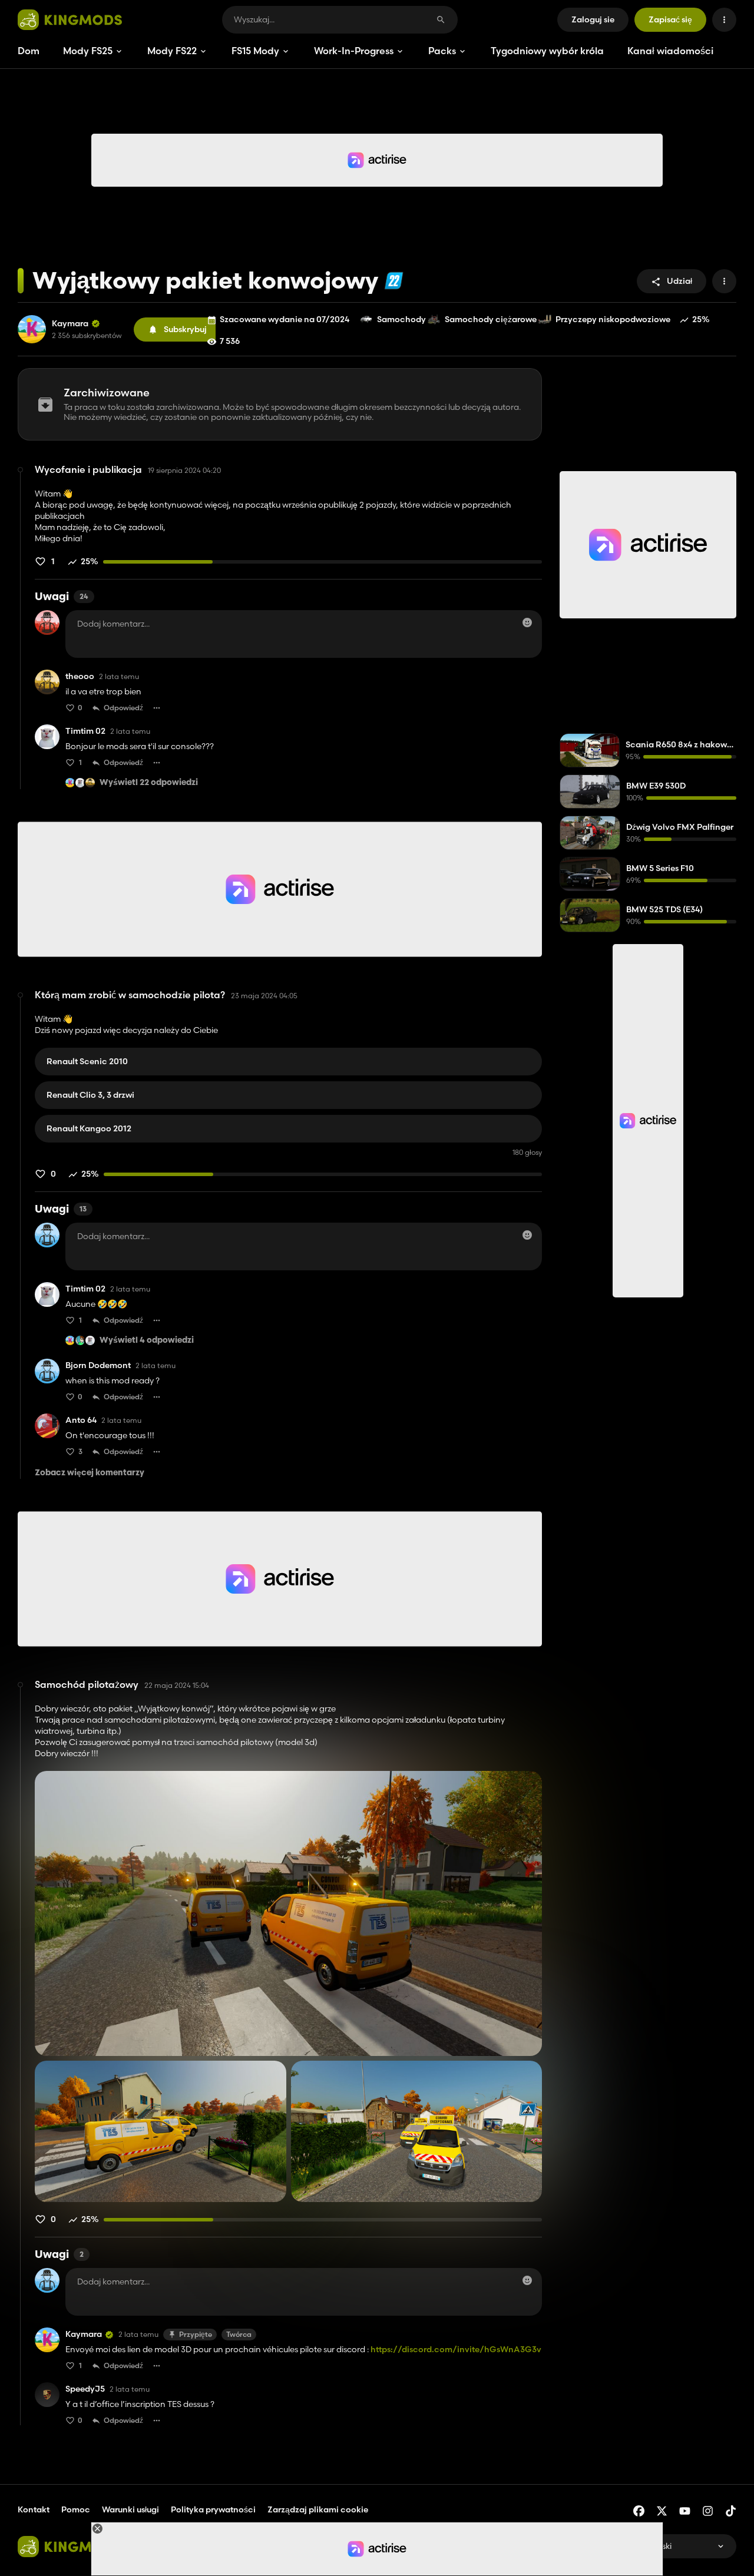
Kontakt (34, 2509)
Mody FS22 (172, 51)
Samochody (401, 319)
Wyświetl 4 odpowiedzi (147, 1341)
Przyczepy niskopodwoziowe (613, 319)
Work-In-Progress (354, 51)
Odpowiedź (123, 708)
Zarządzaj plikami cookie (318, 2510)
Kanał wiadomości (670, 51)
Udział (679, 281)
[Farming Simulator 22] (394, 281)
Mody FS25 (88, 51)
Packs (442, 51)
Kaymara (70, 324)
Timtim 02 (85, 731)
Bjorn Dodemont (98, 1365)
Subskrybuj (185, 329)
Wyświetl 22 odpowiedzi (149, 783)
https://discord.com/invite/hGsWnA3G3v (456, 2349)
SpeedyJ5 (85, 2389)
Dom (29, 51)
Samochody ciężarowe (491, 319)
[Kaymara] (32, 329)
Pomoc (76, 2509)
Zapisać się (670, 19)
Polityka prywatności (213, 2509)
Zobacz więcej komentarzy (90, 1473)
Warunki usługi (130, 2509)
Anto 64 (81, 1420)
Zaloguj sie (593, 19)
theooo (80, 676)
